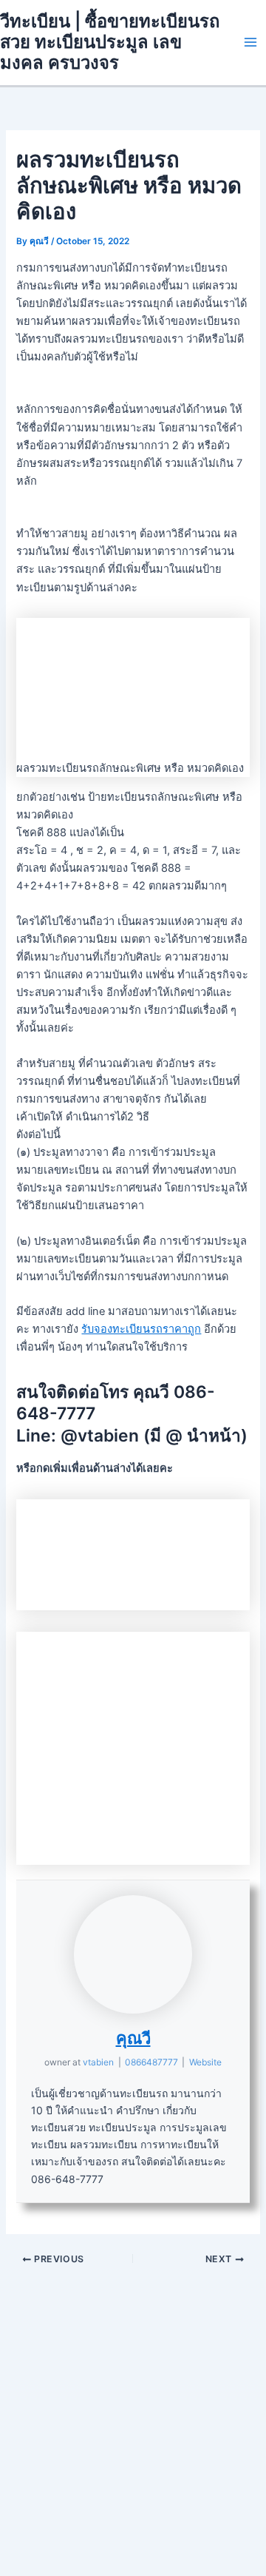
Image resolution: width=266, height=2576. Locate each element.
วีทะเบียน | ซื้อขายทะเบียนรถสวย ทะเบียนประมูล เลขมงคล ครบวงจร (110, 42)
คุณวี (133, 2038)
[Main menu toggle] (250, 42)
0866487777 (151, 2062)
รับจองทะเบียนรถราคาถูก (141, 1329)
